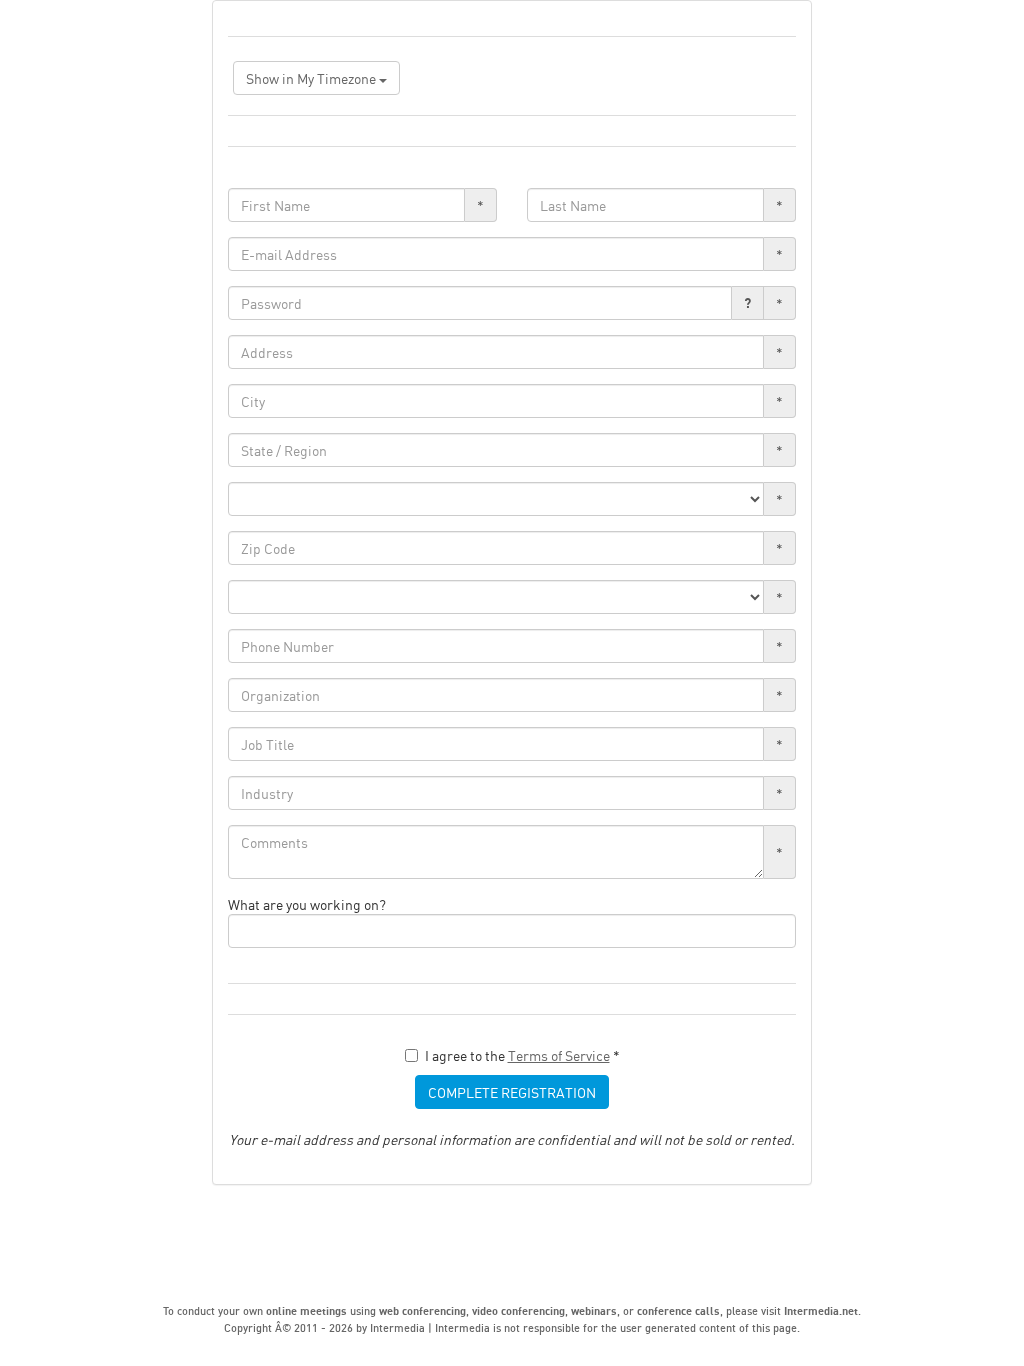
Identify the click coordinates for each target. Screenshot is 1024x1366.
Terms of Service (559, 1055)
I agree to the (522, 1055)
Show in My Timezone (312, 78)
